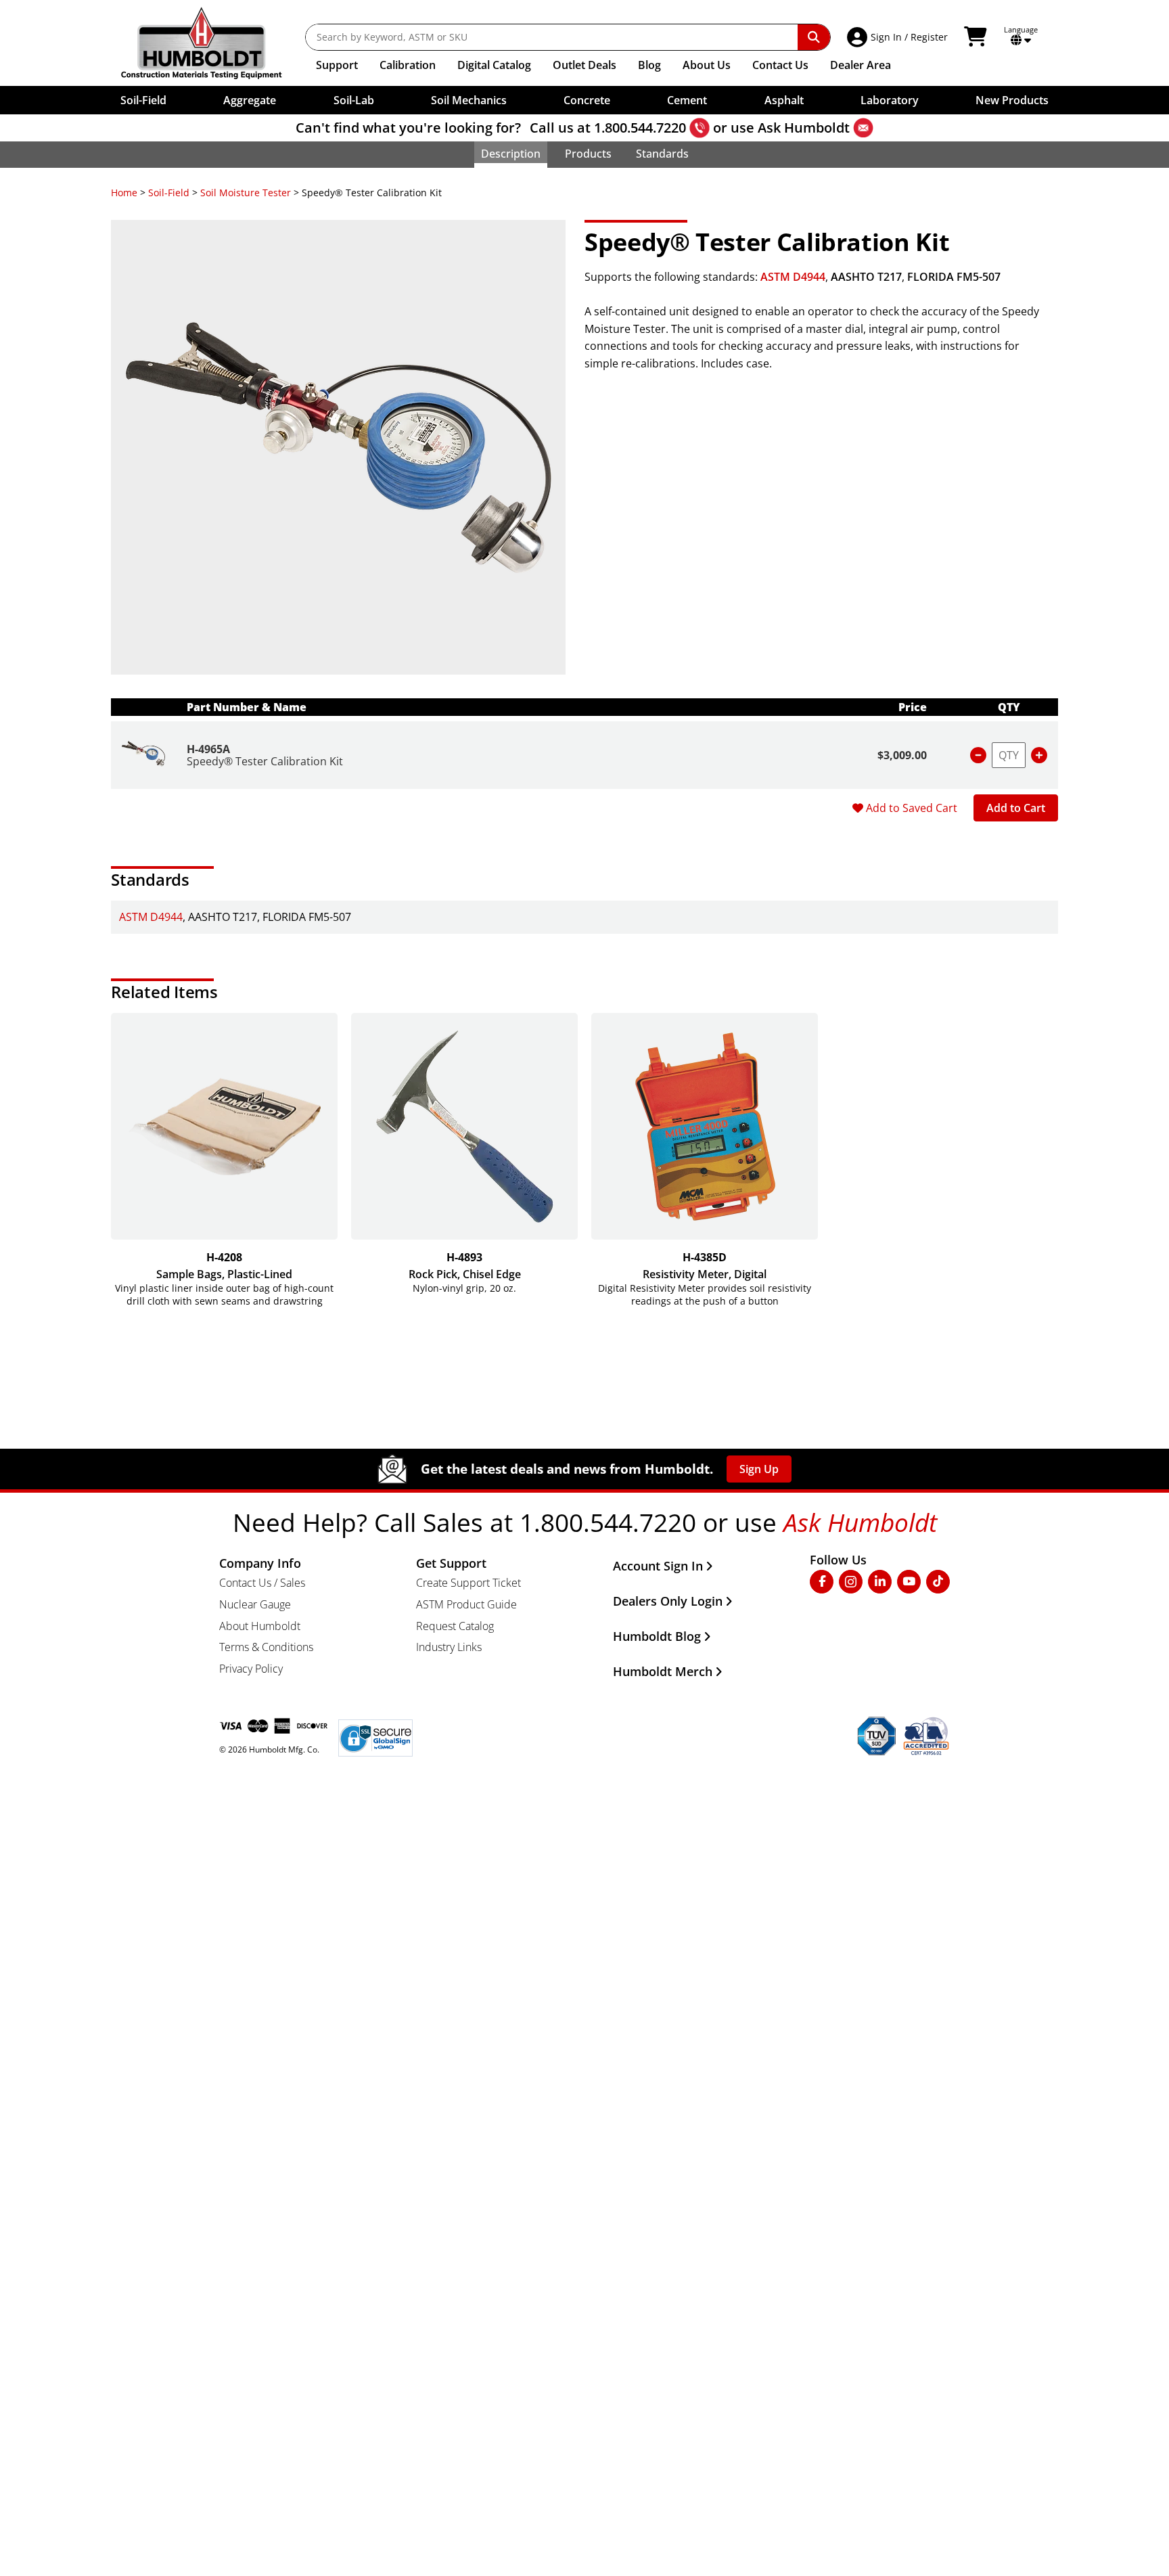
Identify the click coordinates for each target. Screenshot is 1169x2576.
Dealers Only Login (668, 1601)
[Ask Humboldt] (863, 128)
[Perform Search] (814, 37)
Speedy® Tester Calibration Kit (265, 761)
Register (929, 37)
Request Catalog (455, 1626)
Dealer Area (861, 65)
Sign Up (759, 1469)
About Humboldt (260, 1626)
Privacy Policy (251, 1669)
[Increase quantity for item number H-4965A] (1039, 755)
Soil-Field (169, 193)
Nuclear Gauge (255, 1604)
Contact (780, 65)
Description (511, 154)
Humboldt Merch (663, 1671)
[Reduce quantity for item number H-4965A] (978, 755)
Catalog (494, 65)
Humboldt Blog (657, 1636)
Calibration (408, 65)
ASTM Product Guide (466, 1604)
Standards (662, 154)
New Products (1012, 100)
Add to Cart (1016, 808)
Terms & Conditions (266, 1647)
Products (588, 154)
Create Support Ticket (468, 1583)
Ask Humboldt (804, 128)
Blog (649, 65)
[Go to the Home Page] (211, 43)
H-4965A (208, 749)
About (707, 65)
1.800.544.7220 (640, 128)
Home (124, 193)
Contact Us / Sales (262, 1583)
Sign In (886, 37)
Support (337, 65)
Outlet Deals (584, 65)
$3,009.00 (902, 755)
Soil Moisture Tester (246, 193)
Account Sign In (658, 1566)
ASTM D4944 (793, 277)
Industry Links (449, 1647)
